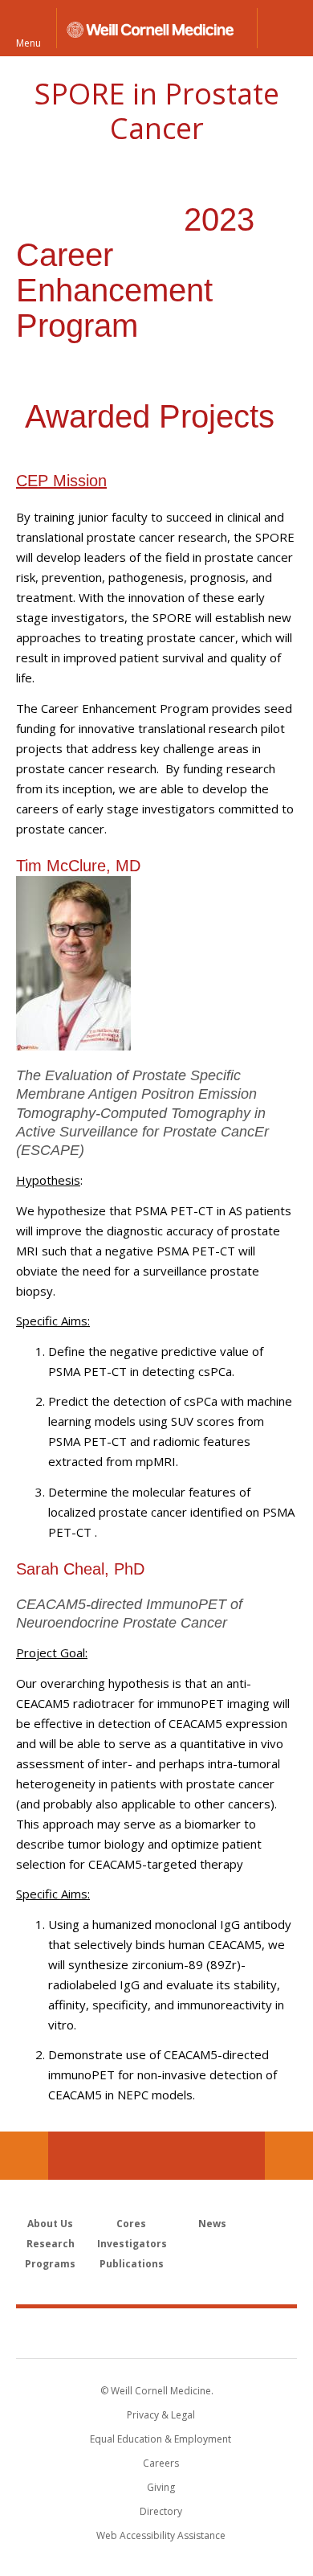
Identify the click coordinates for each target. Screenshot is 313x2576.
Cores (131, 2224)
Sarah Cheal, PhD (80, 1569)
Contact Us (289, 2156)
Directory (161, 2511)
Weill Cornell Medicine (156, 2332)
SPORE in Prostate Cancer (157, 111)
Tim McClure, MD (78, 866)
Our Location (24, 2156)
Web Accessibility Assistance (161, 2535)
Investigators (132, 2244)
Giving (161, 2487)
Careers (161, 2463)
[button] (285, 28)
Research (51, 2244)
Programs (50, 2264)
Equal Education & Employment (161, 2439)
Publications (132, 2264)
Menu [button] (28, 42)
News (212, 2224)
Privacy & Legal (161, 2415)
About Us (50, 2224)
